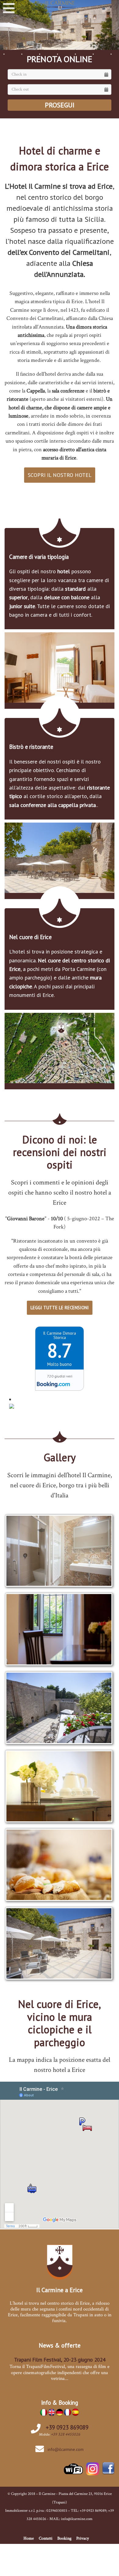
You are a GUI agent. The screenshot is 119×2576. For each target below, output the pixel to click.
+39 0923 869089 (67, 2427)
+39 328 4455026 (66, 2434)
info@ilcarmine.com (66, 2449)
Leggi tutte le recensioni (60, 1308)
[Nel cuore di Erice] (60, 1046)
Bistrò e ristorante (31, 747)
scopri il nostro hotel (60, 475)
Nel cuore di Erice (30, 937)
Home (29, 2538)
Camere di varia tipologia (39, 557)
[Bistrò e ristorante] (60, 856)
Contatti (46, 2538)
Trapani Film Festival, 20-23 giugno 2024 (60, 2360)
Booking (64, 2538)
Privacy (83, 2538)
